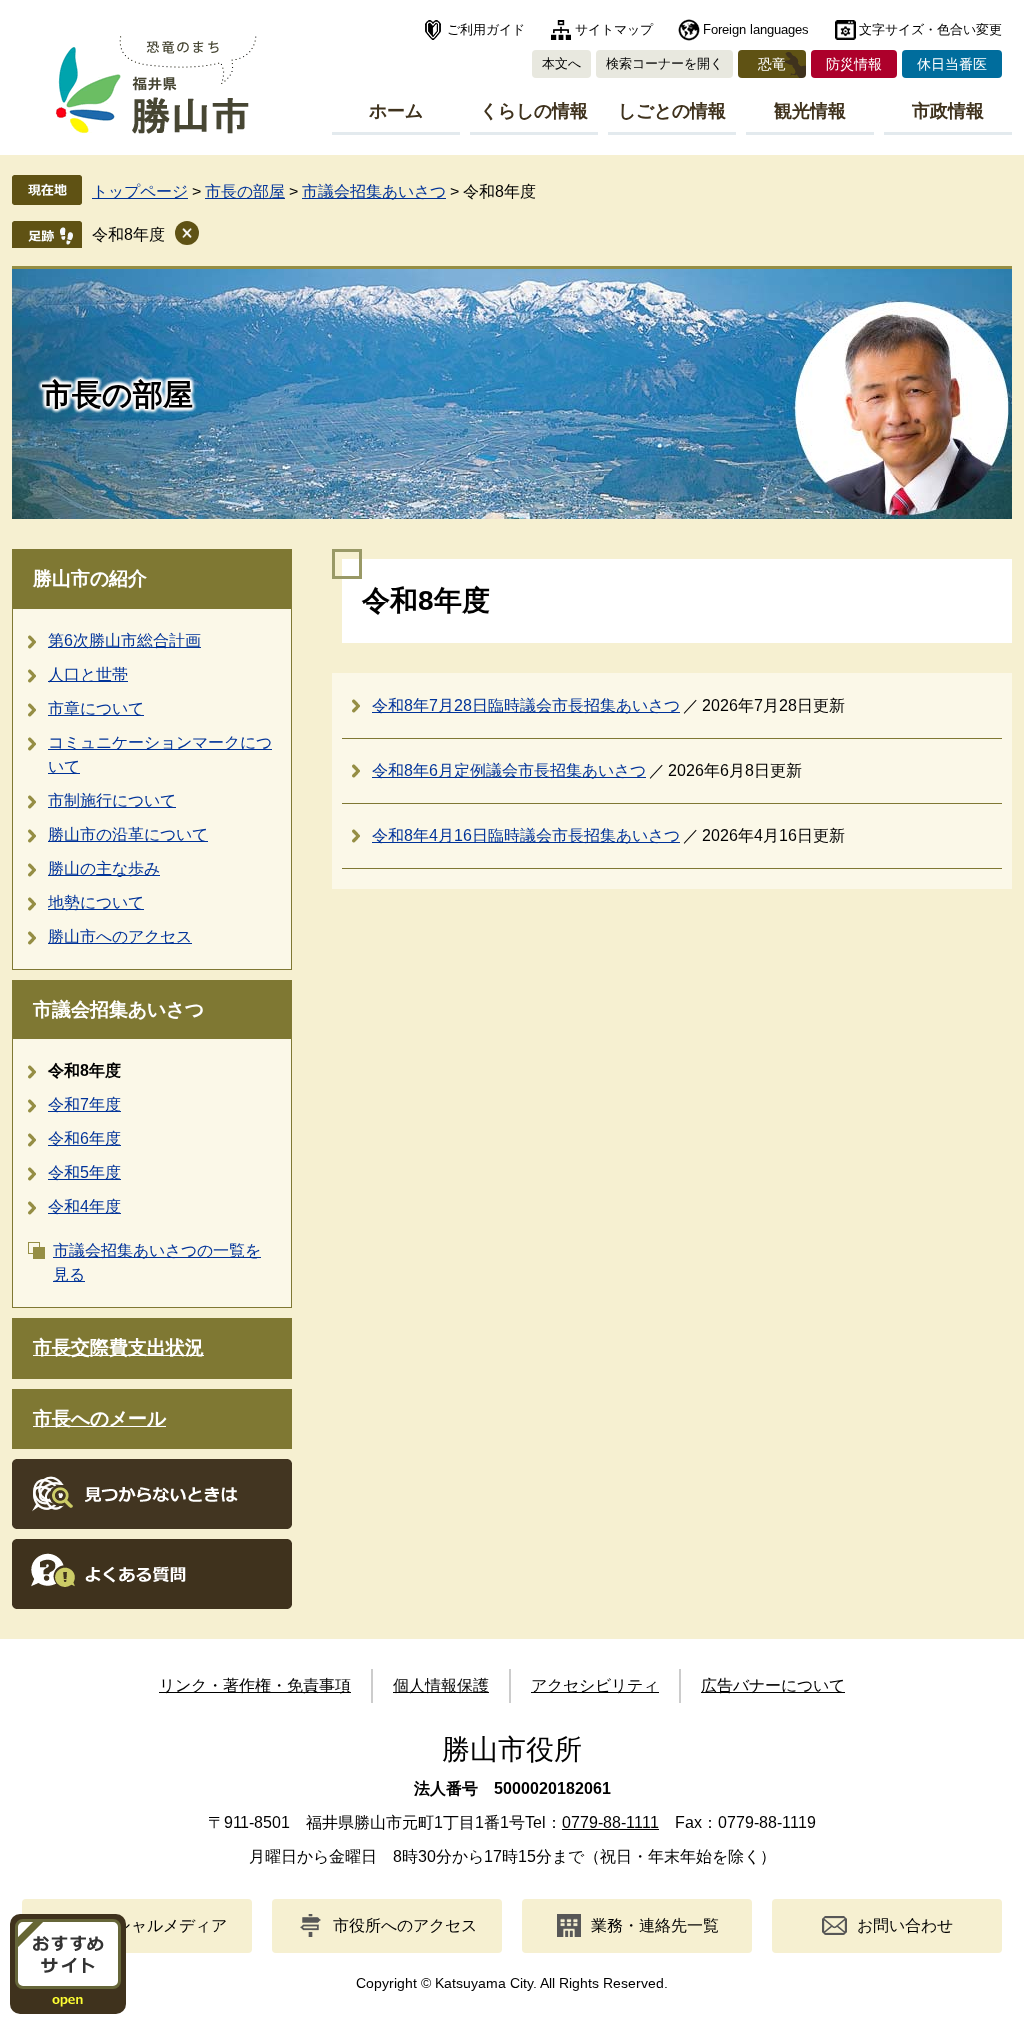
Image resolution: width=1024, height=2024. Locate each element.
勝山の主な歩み (104, 868)
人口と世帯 (88, 674)
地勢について (96, 902)
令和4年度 (84, 1206)
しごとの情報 (672, 111)
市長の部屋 (245, 191)
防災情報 (854, 64)
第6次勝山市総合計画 (124, 640)
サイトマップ (614, 29)
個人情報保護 (441, 1685)
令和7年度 (84, 1104)
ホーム (396, 111)
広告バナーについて (773, 1685)
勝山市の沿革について (128, 834)
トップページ (140, 191)
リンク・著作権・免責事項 (255, 1685)
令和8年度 (128, 234)
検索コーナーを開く (664, 63)
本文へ (561, 63)
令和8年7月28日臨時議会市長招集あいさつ (526, 705)
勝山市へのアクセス (120, 936)
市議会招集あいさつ (374, 191)
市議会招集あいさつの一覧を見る (157, 1262)
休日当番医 (952, 64)
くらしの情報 (534, 111)
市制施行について (112, 800)
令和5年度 (84, 1172)
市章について (96, 708)
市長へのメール (99, 1418)
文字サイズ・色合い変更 (930, 29)
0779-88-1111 (610, 1822)
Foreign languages (756, 29)
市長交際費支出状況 (118, 1347)
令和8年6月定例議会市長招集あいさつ (509, 770)
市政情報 (948, 111)
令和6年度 (84, 1138)
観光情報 (810, 111)
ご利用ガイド (486, 29)
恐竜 (772, 64)
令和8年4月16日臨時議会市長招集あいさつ (526, 835)
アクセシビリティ (595, 1685)
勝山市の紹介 (90, 578)
